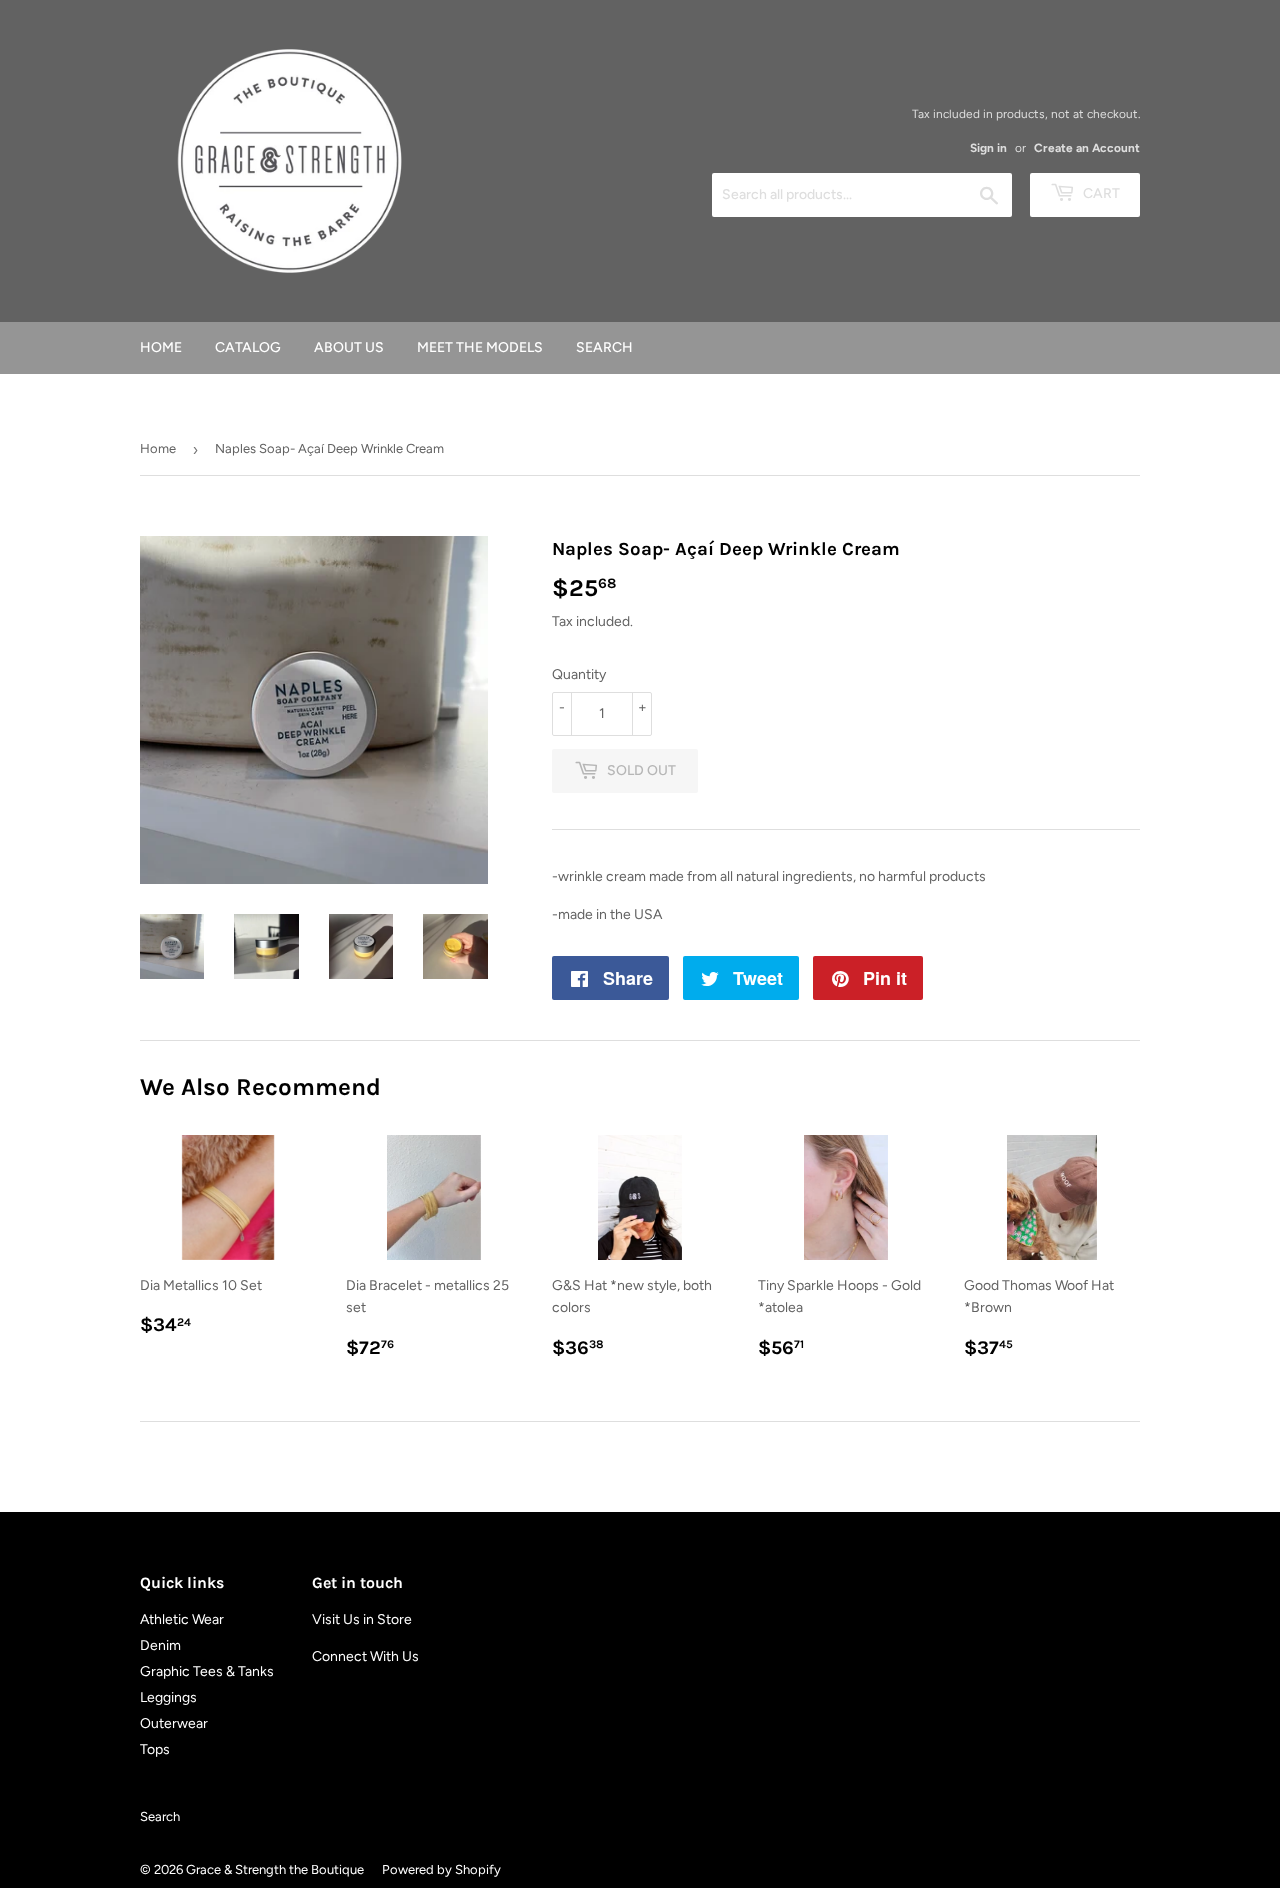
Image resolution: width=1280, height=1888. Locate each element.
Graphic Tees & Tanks (207, 1671)
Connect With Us (365, 1656)
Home (161, 347)
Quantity (579, 674)
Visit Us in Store (362, 1619)
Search (604, 347)
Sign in (988, 148)
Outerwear (174, 1723)
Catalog (248, 347)
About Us (349, 347)
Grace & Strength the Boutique (275, 1869)
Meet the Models (480, 347)
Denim (160, 1645)
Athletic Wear (182, 1619)
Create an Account (1087, 148)
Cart (1100, 193)
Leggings (168, 1697)
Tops (155, 1749)
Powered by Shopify (441, 1869)
